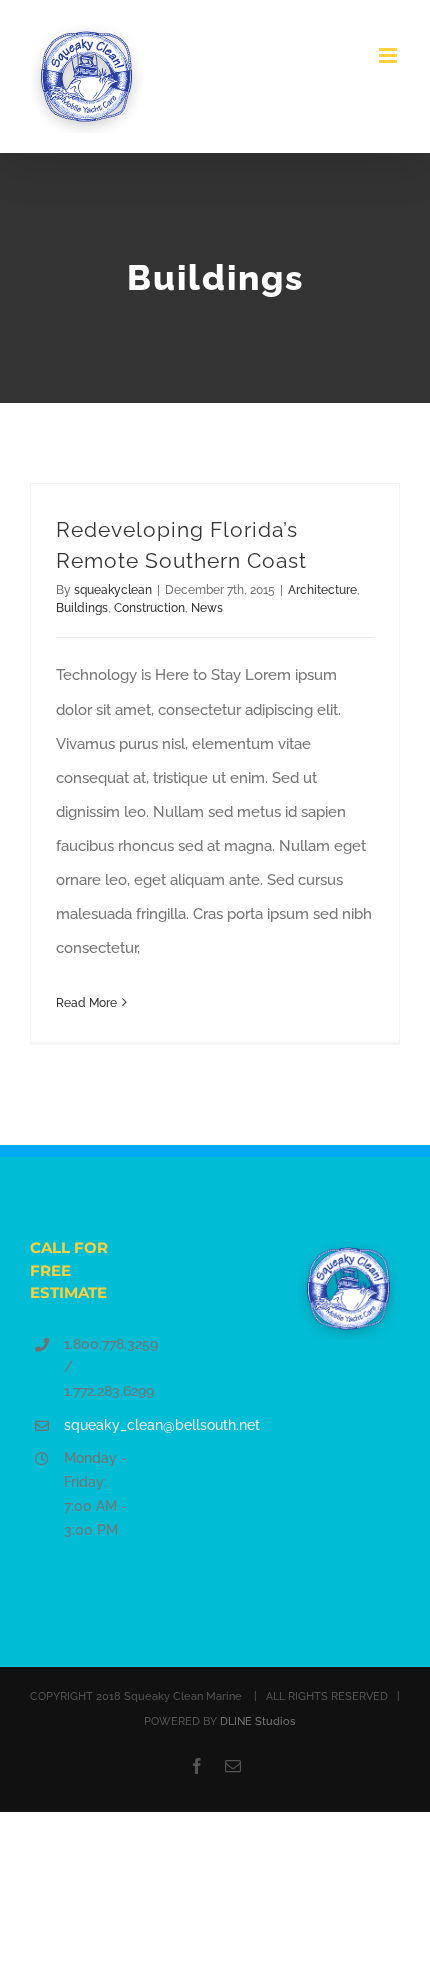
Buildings (82, 608)
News (207, 608)
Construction (149, 608)
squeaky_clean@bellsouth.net (99, 1425)
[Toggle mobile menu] (389, 55)
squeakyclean (113, 590)
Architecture (322, 590)
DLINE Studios (257, 1721)
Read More (86, 1003)
